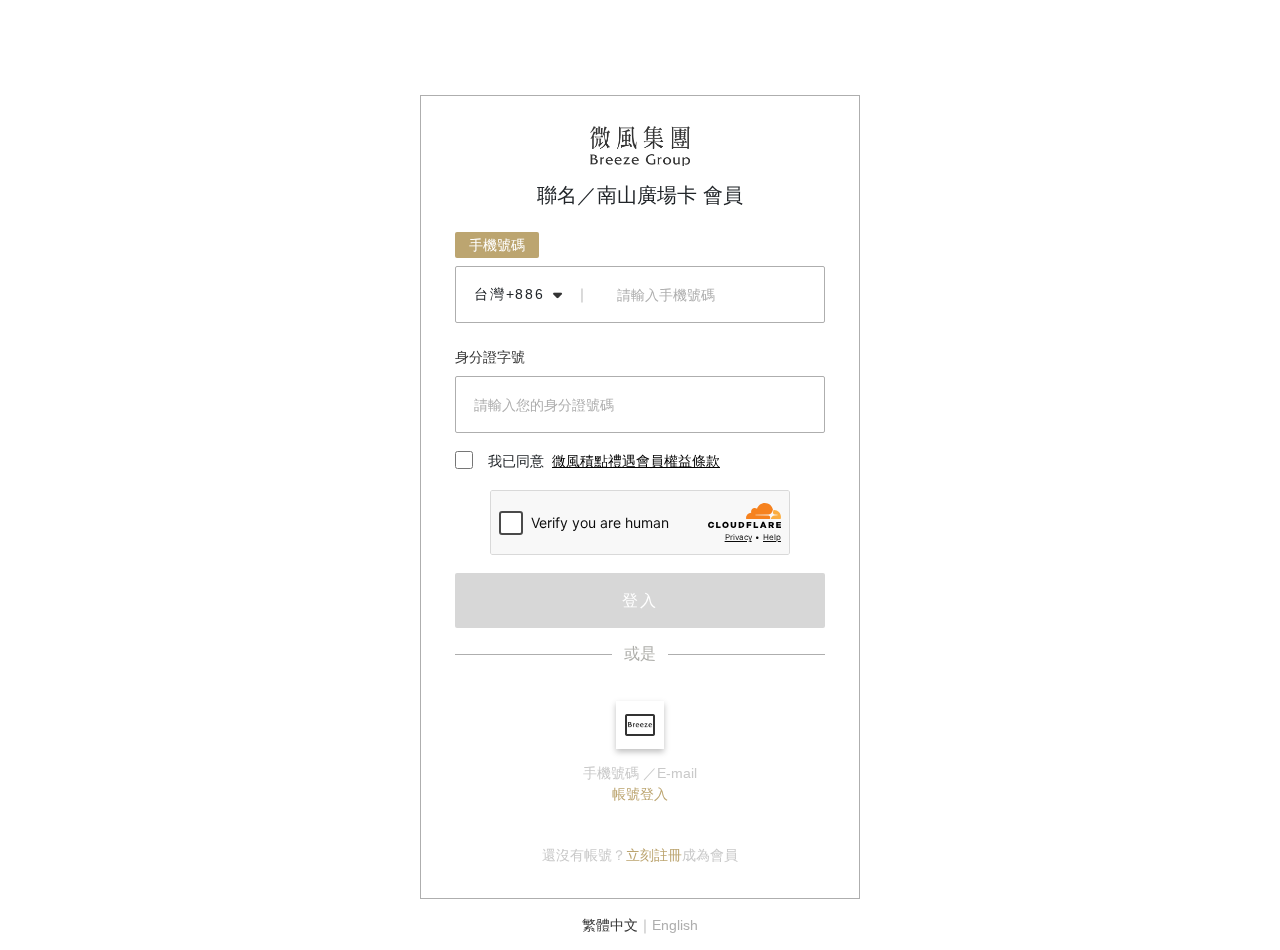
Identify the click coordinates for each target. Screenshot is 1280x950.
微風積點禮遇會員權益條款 (636, 461)
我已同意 (604, 461)
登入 (640, 600)
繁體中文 (610, 925)
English (675, 925)
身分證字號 (490, 357)
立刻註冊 (654, 855)
